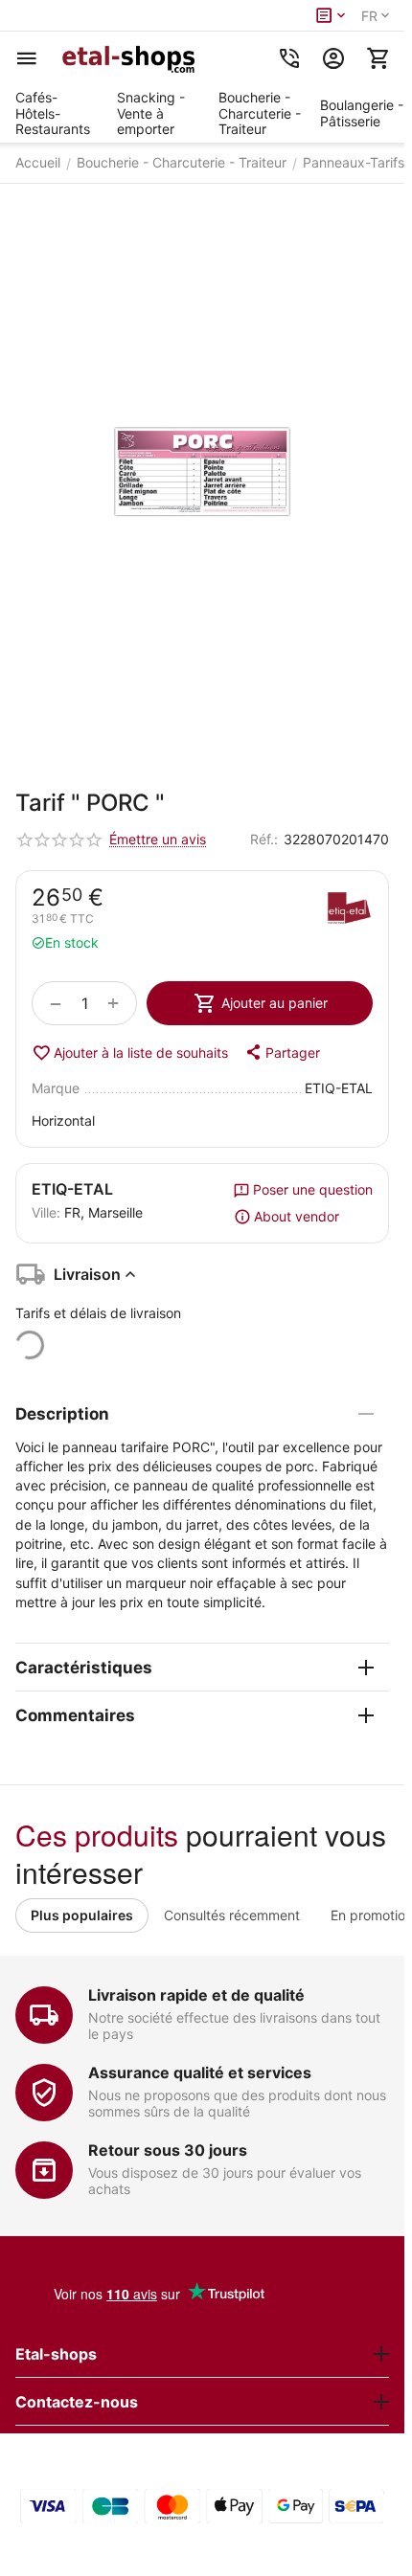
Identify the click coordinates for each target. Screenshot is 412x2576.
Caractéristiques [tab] (84, 1668)
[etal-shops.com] (131, 58)
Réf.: (264, 839)
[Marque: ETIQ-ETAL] (349, 910)
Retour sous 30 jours (168, 2150)
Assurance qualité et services (200, 2072)
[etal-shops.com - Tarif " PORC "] (202, 478)
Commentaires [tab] (75, 1715)
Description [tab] (62, 1414)
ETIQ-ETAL (72, 1189)
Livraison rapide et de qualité (196, 1995)
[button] (282, 1052)
